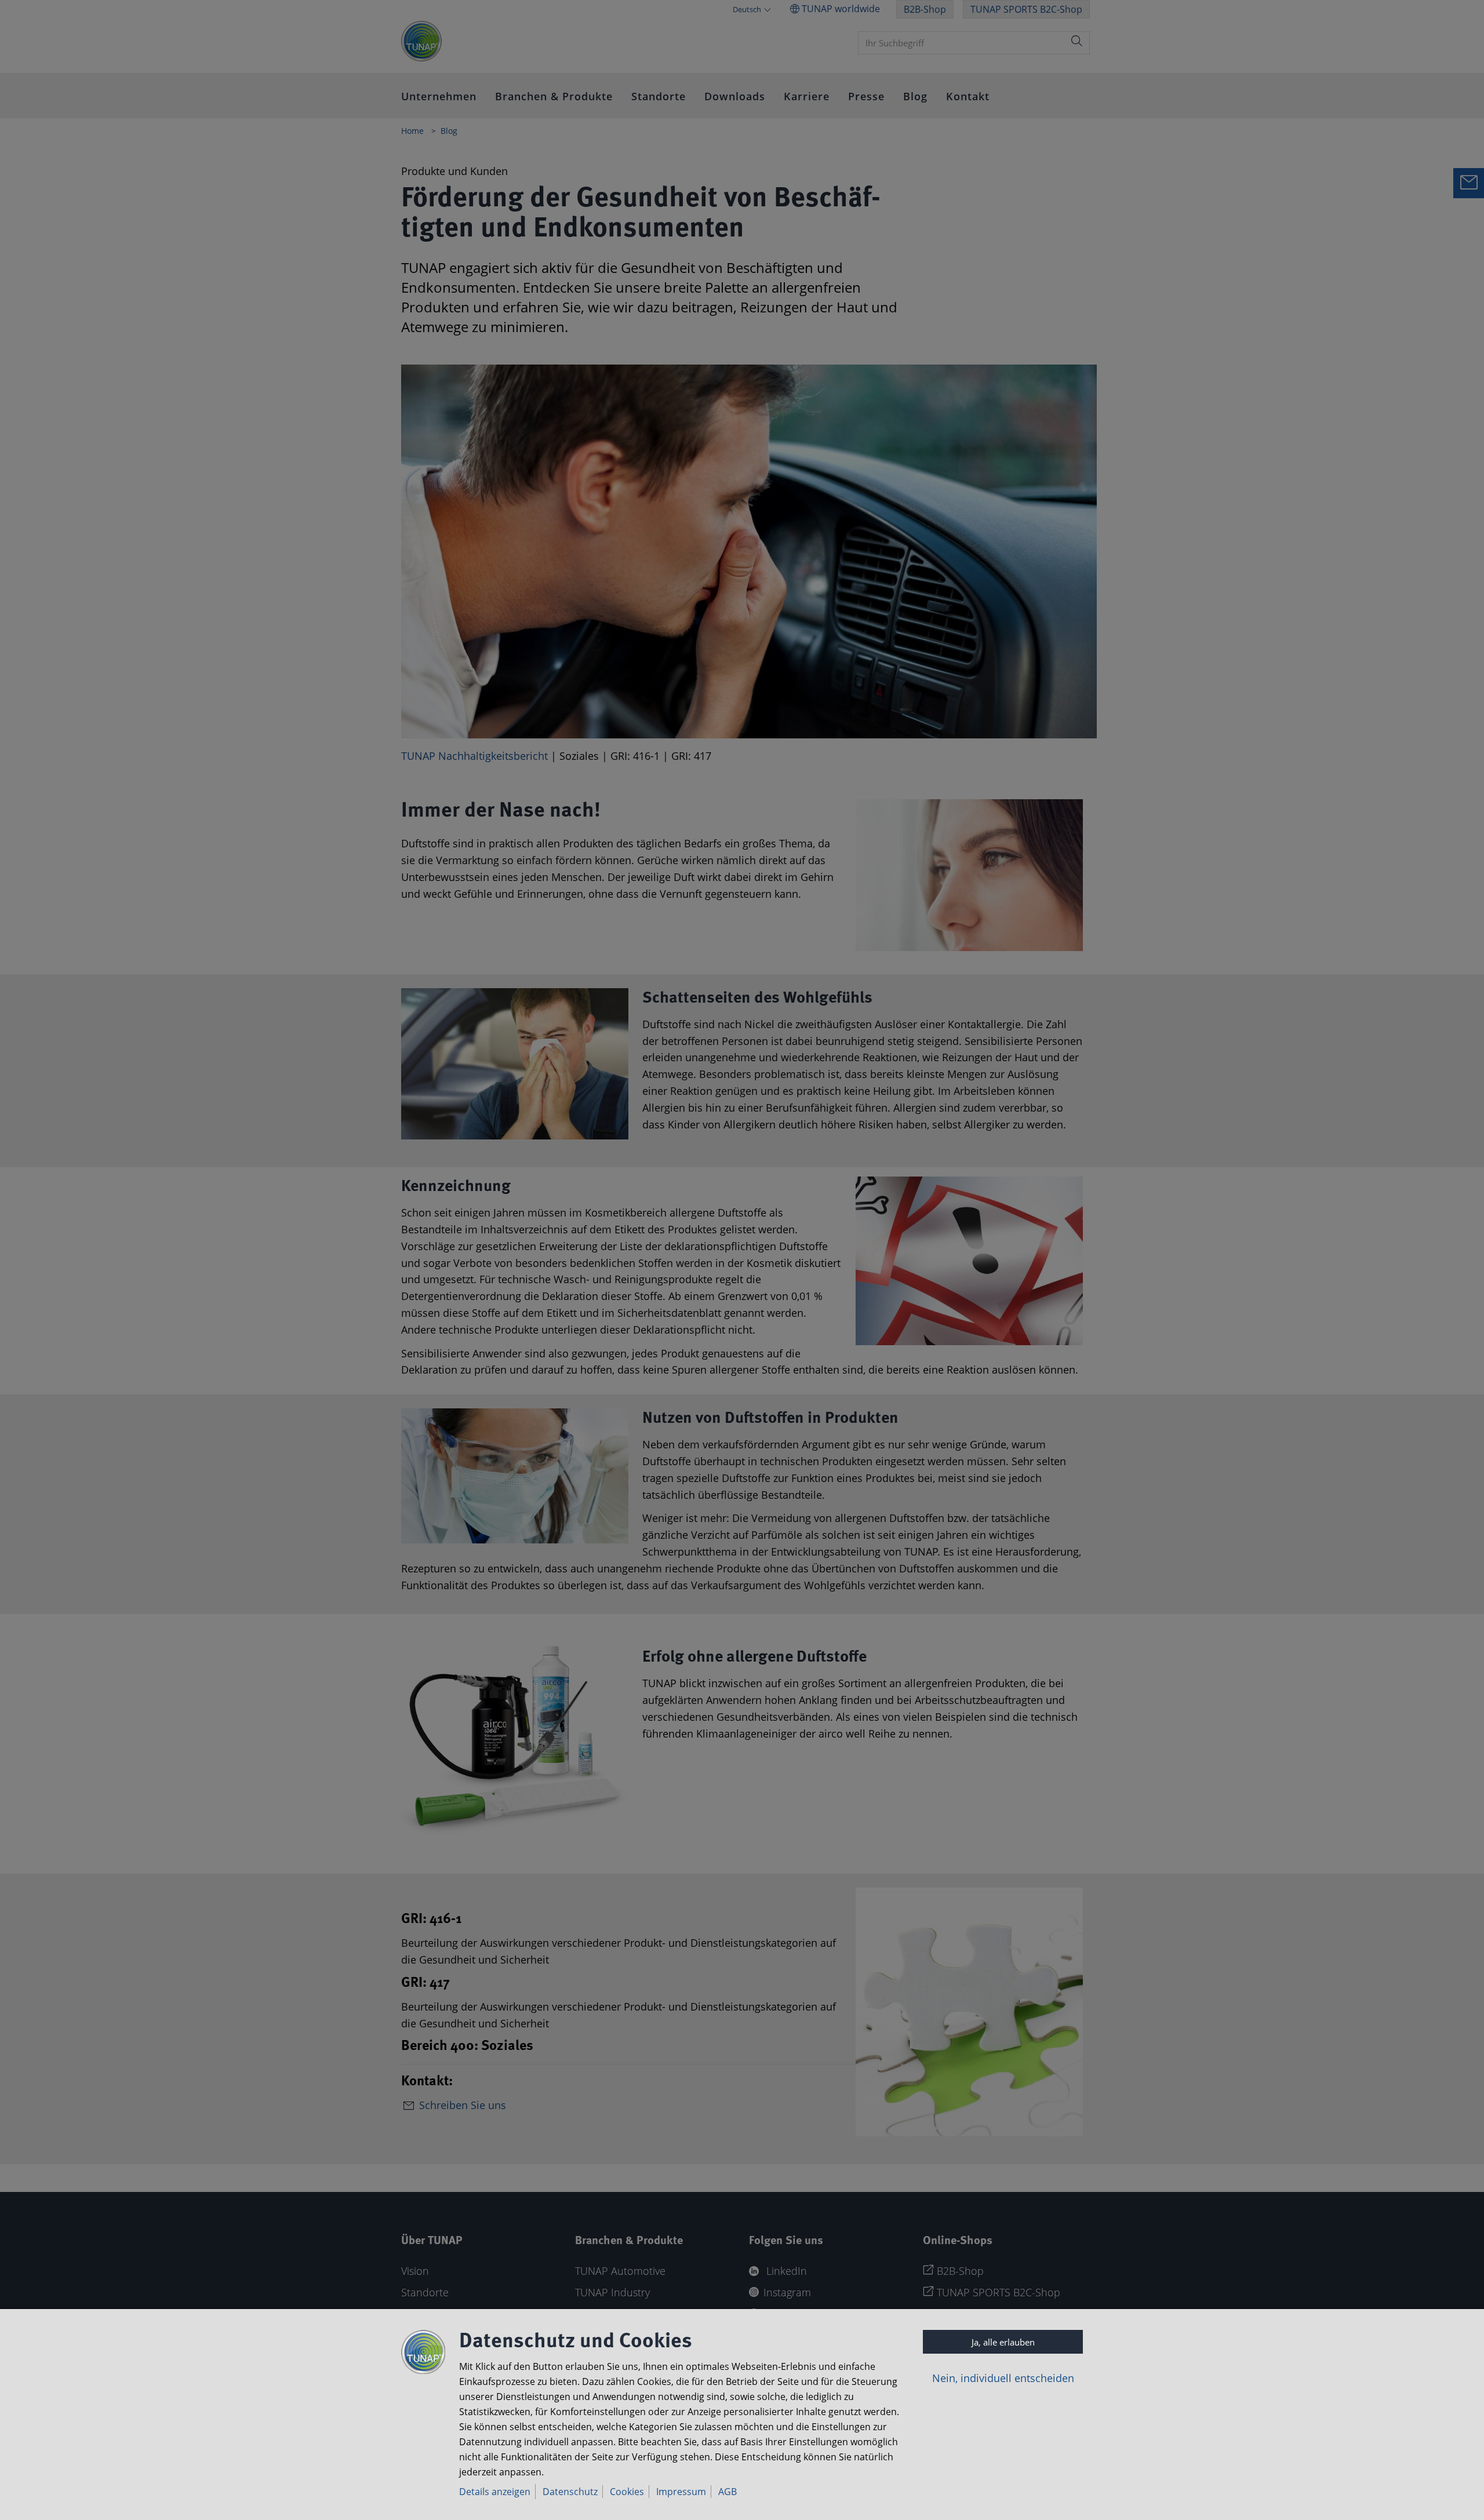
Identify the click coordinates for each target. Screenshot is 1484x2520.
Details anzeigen (495, 2492)
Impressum (681, 2492)
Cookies (627, 2492)
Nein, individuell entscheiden (1003, 2378)
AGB (728, 2492)
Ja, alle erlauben (1003, 2342)
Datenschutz (570, 2492)
